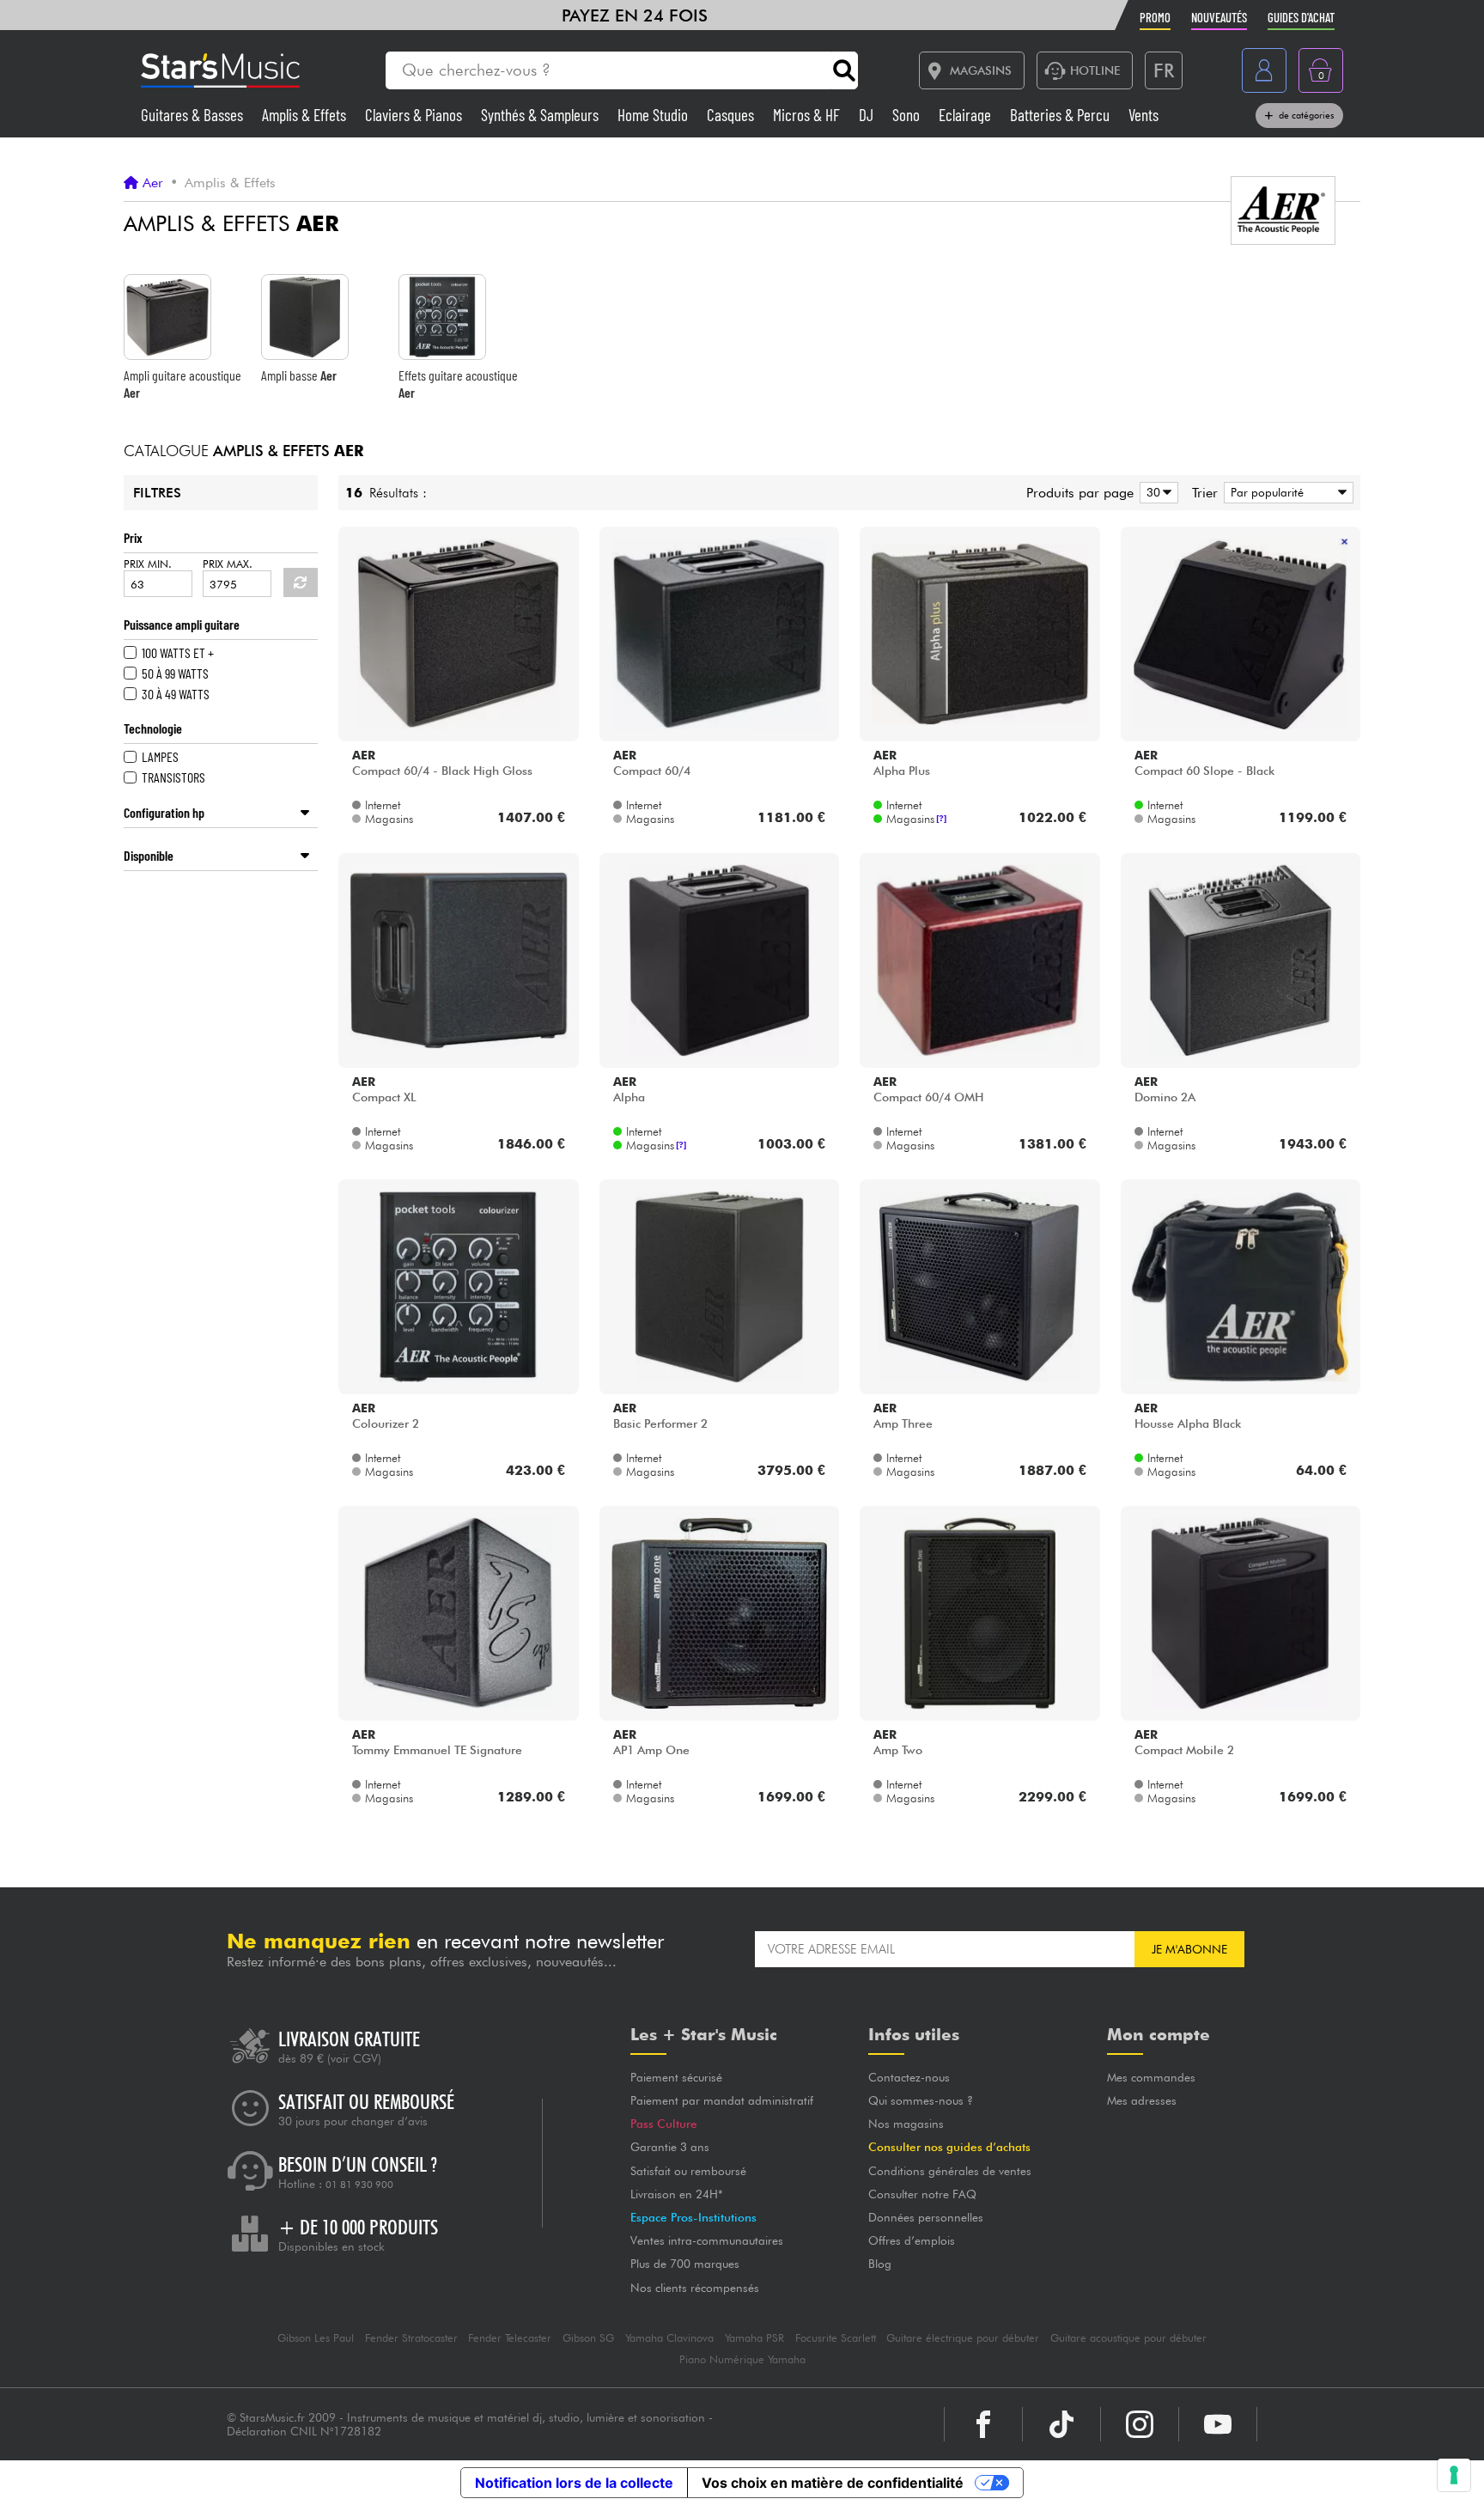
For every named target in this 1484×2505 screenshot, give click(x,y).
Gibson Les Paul (316, 2338)
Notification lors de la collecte (574, 2483)
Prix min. (148, 564)
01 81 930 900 (359, 2185)
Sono (908, 115)
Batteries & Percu (1061, 115)
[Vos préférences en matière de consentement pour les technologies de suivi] (1454, 2475)
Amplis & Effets (306, 115)
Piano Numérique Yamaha (742, 2359)
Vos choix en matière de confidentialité (833, 2483)
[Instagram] (1140, 2424)
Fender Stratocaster (411, 2338)
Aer (153, 183)
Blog (880, 2264)
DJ (868, 115)
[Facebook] (983, 2424)
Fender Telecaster (510, 2338)
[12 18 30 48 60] (1156, 493)
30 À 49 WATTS (176, 694)
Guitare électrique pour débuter (963, 2338)
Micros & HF (808, 115)
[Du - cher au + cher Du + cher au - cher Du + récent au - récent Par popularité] (1286, 493)
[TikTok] (1061, 2424)
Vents (1143, 115)
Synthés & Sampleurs (541, 115)
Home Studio (654, 115)
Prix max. (228, 564)
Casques (732, 115)
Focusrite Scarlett (836, 2338)
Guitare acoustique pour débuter (1128, 2338)
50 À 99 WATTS (175, 673)
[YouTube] (1218, 2424)
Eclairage (967, 115)
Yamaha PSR (754, 2338)
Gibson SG (588, 2338)
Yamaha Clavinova (669, 2338)
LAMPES (160, 756)
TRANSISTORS (173, 777)
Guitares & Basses (194, 115)
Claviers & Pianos (415, 115)
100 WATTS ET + (178, 652)
